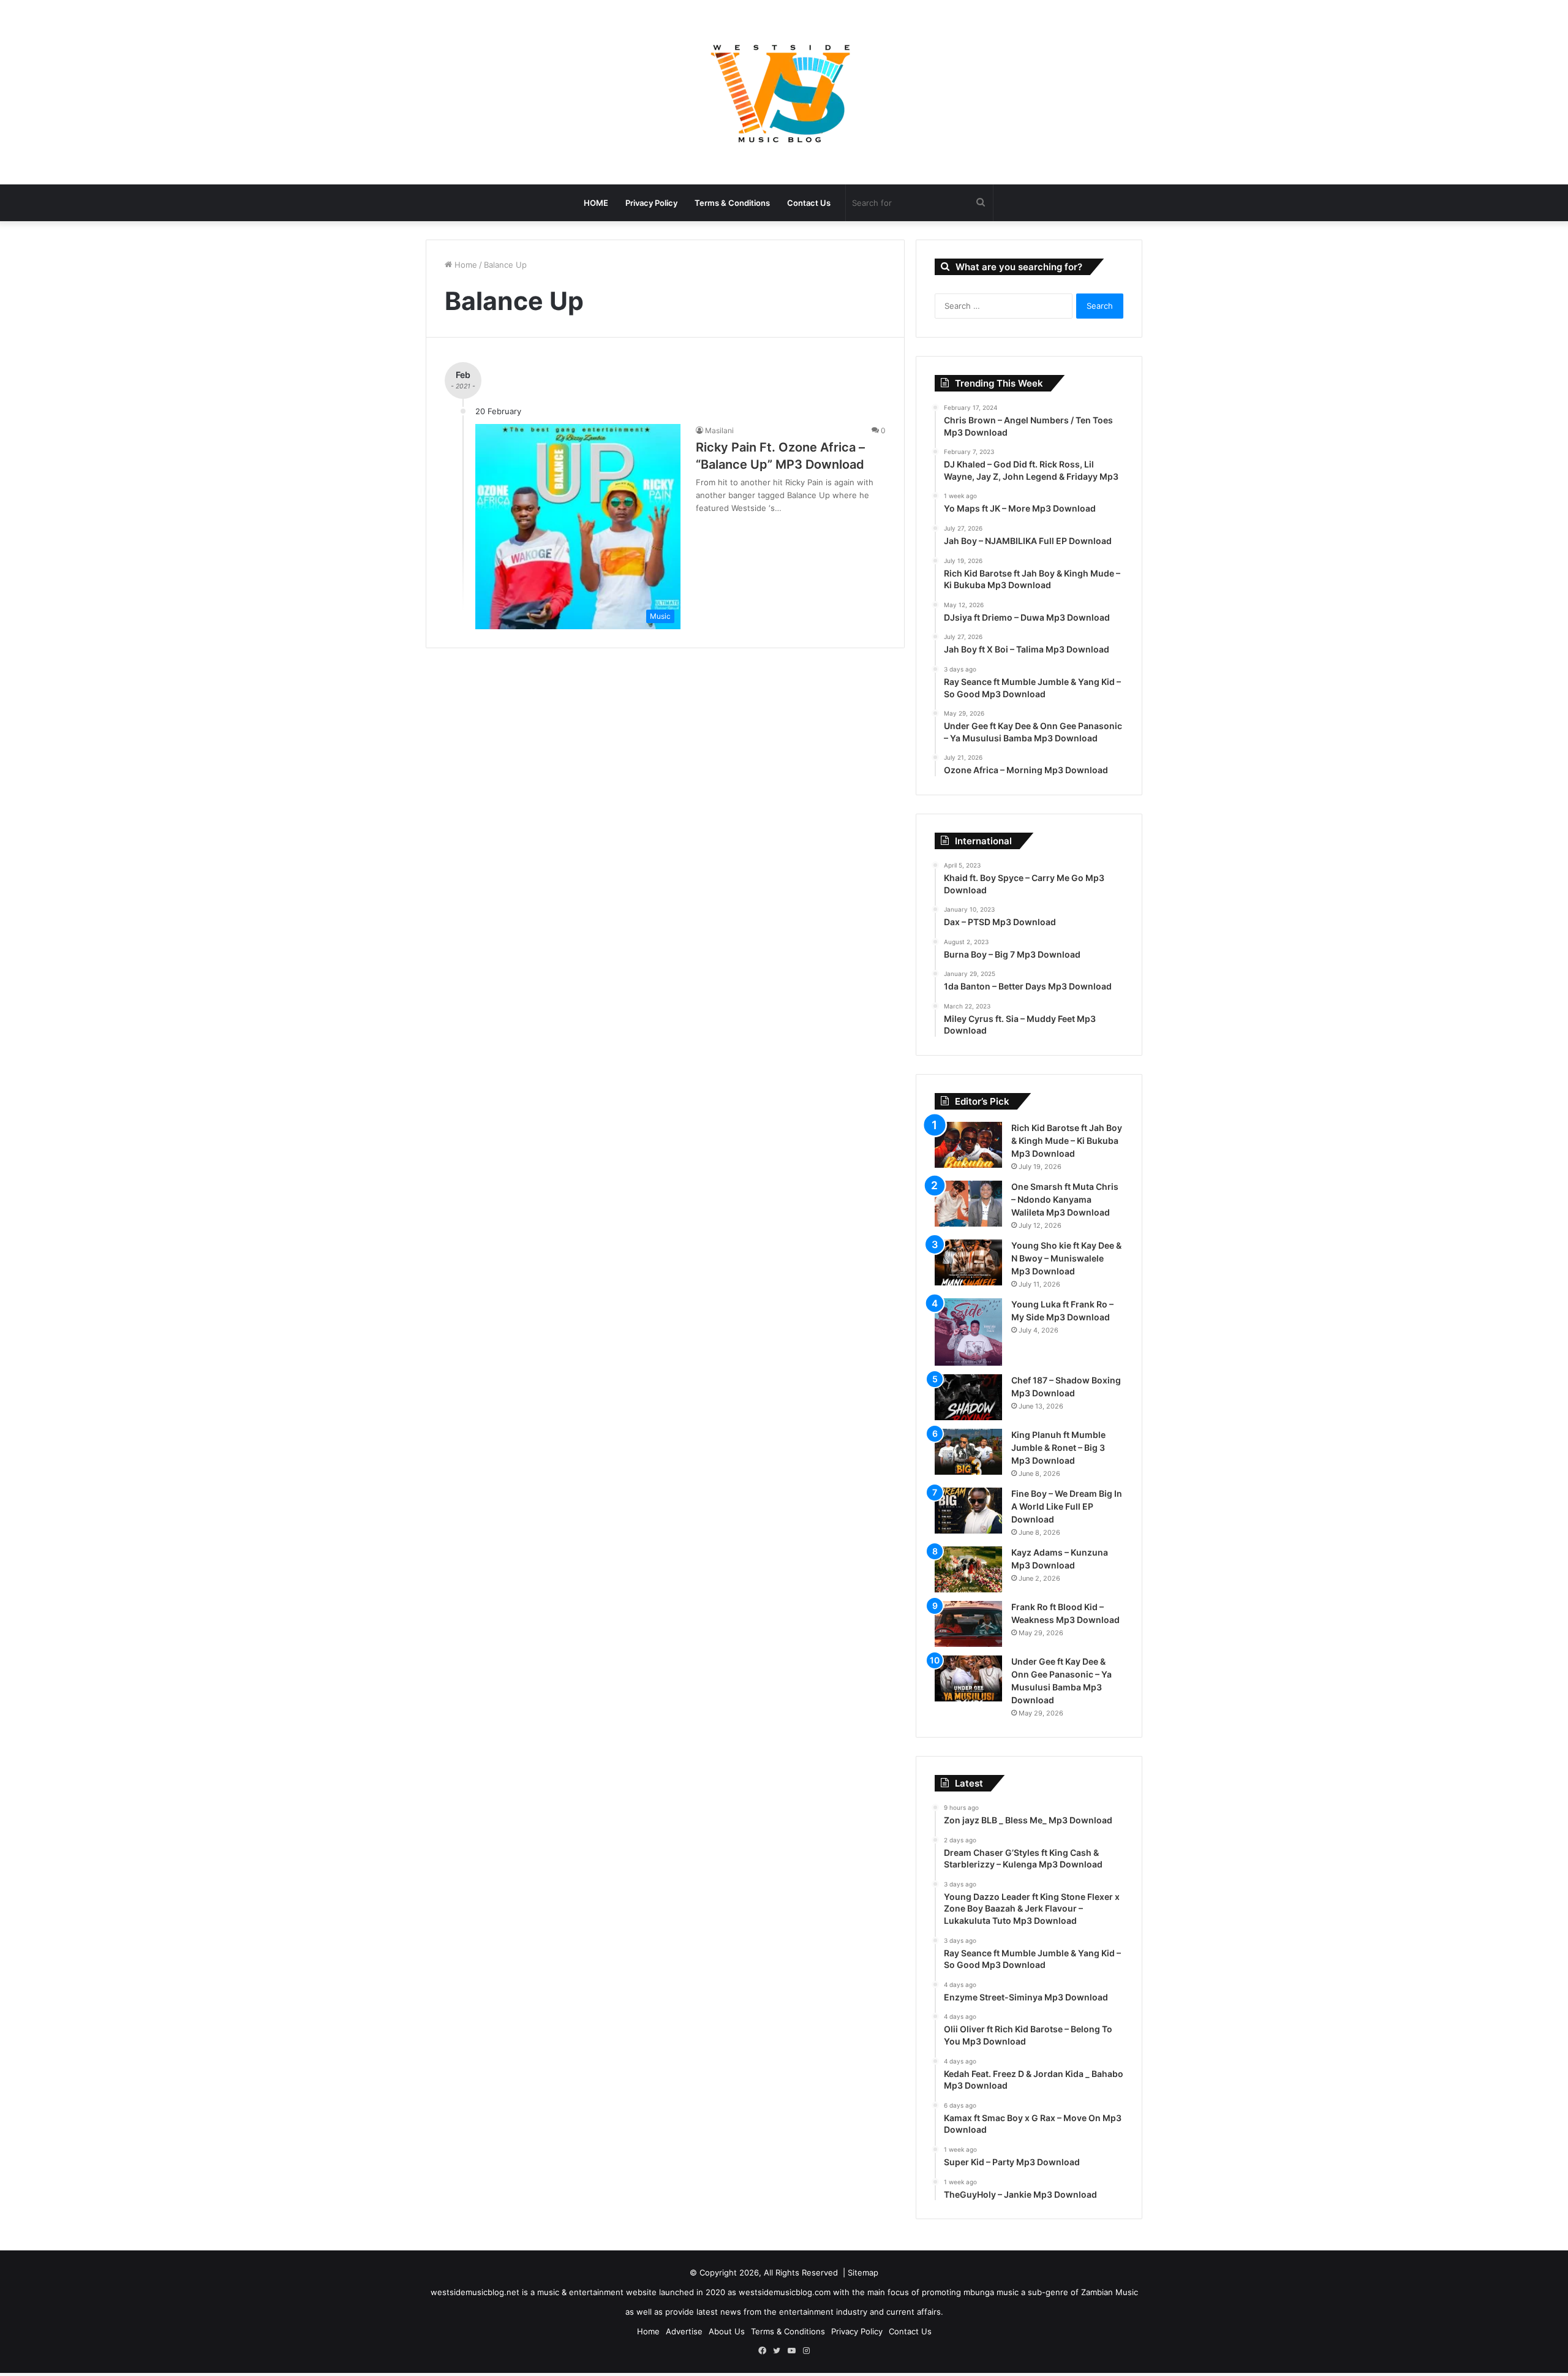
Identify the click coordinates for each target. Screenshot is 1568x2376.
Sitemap (863, 2272)
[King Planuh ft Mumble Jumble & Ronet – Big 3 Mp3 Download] (968, 1452)
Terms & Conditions (732, 203)
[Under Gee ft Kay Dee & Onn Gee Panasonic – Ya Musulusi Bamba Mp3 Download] (968, 1678)
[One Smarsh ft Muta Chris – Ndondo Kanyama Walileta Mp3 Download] (968, 1204)
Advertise (684, 2331)
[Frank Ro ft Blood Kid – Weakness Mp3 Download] (968, 1624)
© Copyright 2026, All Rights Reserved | (769, 2272)
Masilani (719, 430)
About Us (727, 2331)
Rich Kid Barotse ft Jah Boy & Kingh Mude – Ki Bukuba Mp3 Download (1067, 1141)
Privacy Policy (651, 203)
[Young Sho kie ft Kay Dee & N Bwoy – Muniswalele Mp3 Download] (968, 1262)
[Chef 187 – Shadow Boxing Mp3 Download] (968, 1397)
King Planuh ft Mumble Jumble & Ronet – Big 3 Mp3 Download (1058, 1447)
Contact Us (809, 203)
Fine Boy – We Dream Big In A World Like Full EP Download (1067, 1506)
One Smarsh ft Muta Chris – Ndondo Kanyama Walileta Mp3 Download (1065, 1199)
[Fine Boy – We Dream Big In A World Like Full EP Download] (968, 1511)
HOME (596, 203)
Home (465, 265)
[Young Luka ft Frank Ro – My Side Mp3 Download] (968, 1332)
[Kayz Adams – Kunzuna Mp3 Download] (968, 1569)
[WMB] (784, 92)
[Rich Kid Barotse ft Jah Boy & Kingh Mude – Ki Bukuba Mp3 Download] (968, 1145)
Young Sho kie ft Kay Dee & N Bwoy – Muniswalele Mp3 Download (1066, 1258)
